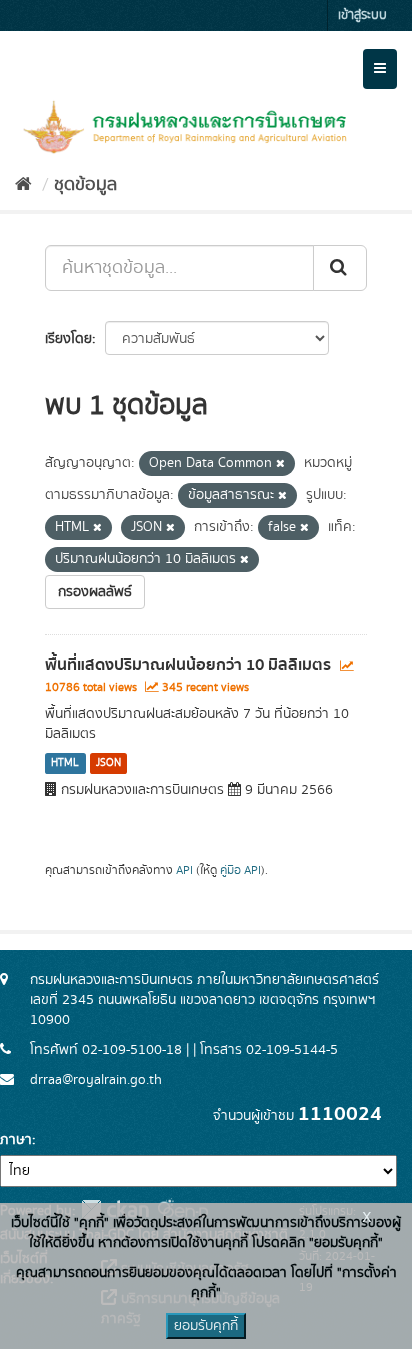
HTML (65, 763)
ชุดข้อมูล (85, 185)
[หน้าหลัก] (23, 185)
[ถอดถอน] (280, 464)
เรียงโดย (68, 339)
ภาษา (16, 1140)
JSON (108, 763)
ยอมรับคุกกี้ (206, 1326)
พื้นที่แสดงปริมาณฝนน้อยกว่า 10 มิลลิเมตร (188, 665)
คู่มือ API (240, 870)
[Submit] (340, 268)
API (184, 870)
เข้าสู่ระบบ (362, 15)
